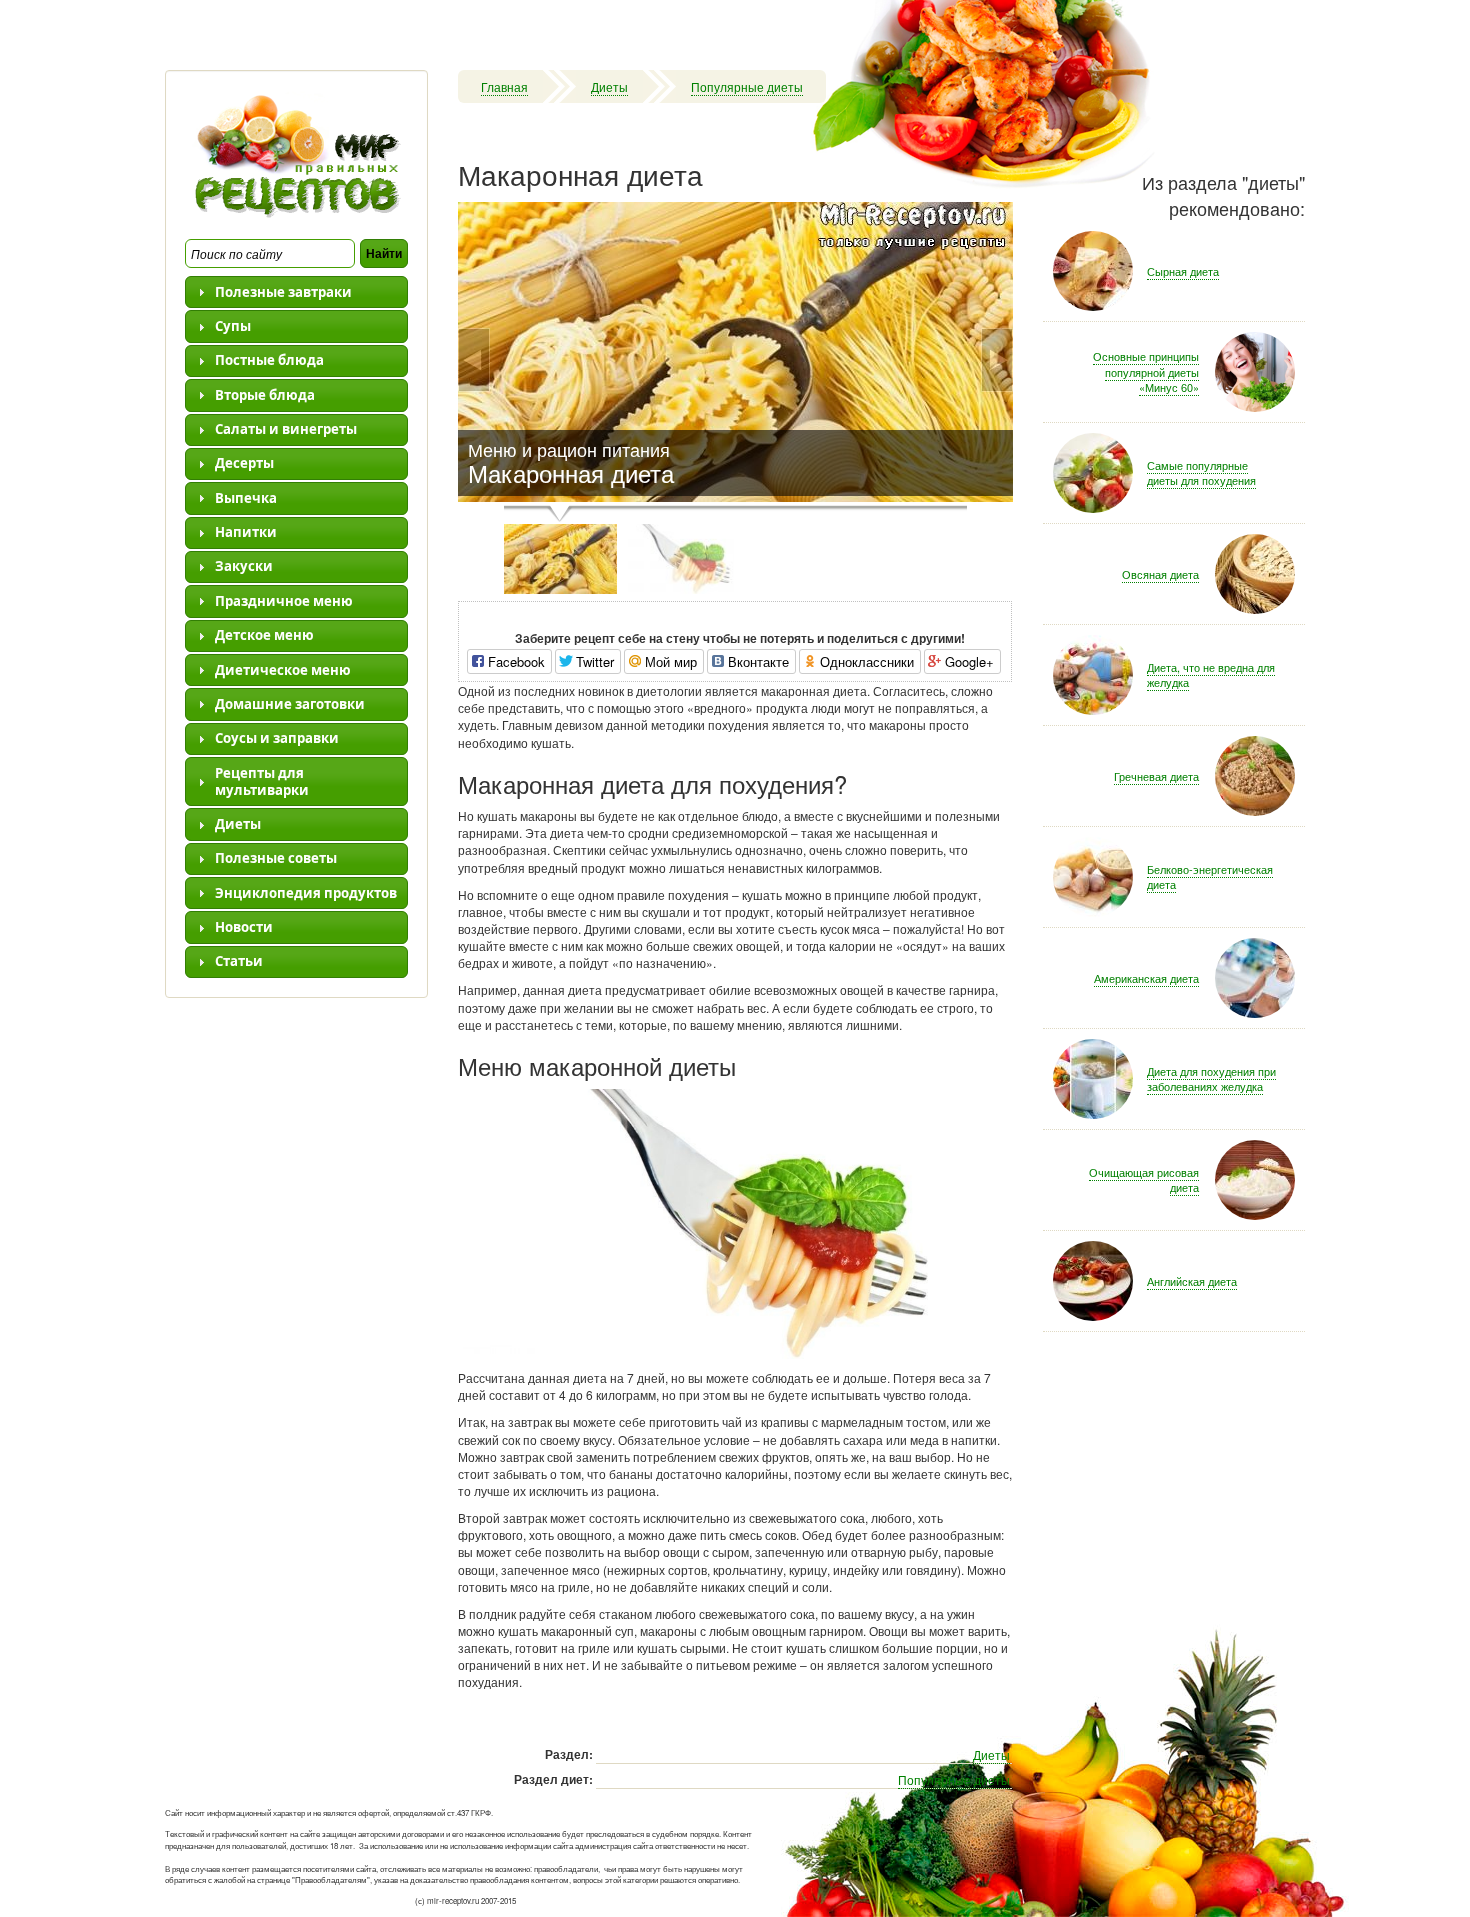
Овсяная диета (1160, 574)
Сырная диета (1183, 271)
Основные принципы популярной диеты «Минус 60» (1146, 371)
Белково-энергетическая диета (1210, 877)
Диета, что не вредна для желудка (1211, 675)
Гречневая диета (1156, 776)
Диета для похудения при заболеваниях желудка (1211, 1079)
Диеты (609, 86)
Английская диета (1192, 1281)
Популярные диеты (747, 86)
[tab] (296, 292)
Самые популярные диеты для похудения (1201, 473)
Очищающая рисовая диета (1144, 1180)
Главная (504, 86)
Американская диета (1146, 978)
